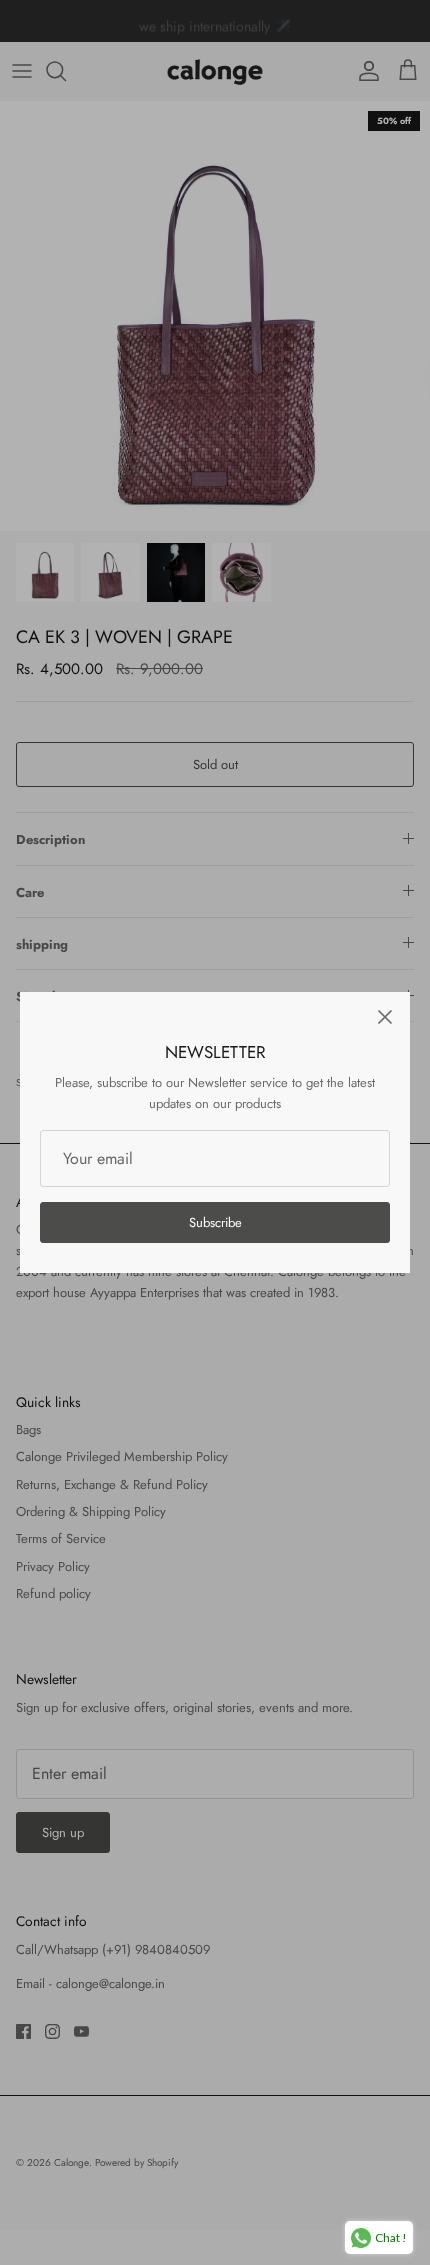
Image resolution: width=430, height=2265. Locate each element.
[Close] (385, 1017)
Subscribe (215, 1222)
